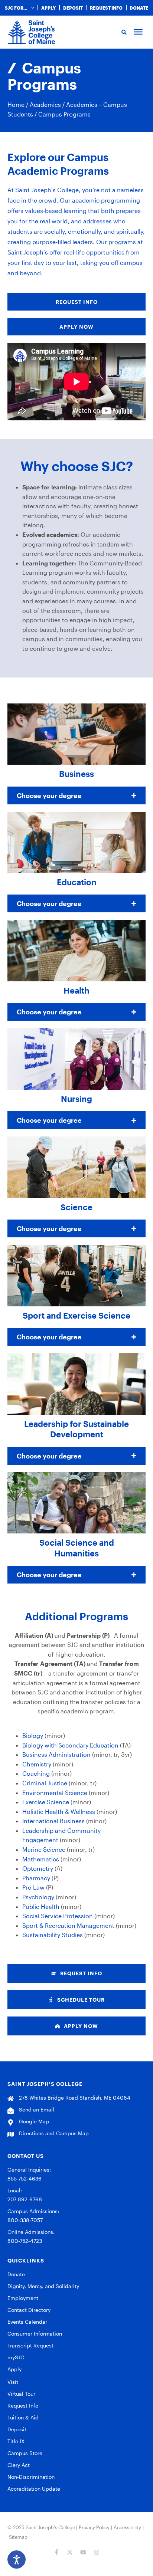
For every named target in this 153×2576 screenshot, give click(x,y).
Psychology (38, 1897)
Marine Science (44, 1849)
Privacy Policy (94, 2527)
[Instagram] (97, 2552)
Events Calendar (27, 2322)
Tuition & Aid (23, 2417)
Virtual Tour (21, 2394)
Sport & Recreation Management (68, 1925)
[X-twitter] (70, 2552)
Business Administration (56, 1754)
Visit (13, 2382)
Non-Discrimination (31, 2477)
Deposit (73, 8)
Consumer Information (35, 2334)
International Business (53, 1821)
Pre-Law (33, 1887)
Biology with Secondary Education (70, 1745)
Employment (23, 2298)
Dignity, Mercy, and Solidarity (43, 2286)
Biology (33, 1735)
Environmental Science (55, 1793)
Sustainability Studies (53, 1935)
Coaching (36, 1773)
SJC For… (16, 8)
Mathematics (41, 1859)
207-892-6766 (25, 2199)
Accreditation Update (34, 2489)
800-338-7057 (25, 2220)
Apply (48, 8)
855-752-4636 (25, 2178)
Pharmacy (36, 1878)
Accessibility (127, 2527)
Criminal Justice (45, 1783)
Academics (45, 104)
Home (16, 104)
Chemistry (37, 1764)
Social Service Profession (58, 1916)
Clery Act (19, 2465)
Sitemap (18, 2537)
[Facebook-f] (56, 2552)
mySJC (16, 2357)
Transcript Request (30, 2345)
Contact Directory (29, 2310)
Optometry (38, 1868)
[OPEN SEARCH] (123, 32)
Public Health (41, 1906)
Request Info (106, 8)
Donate (139, 8)
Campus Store (25, 2453)
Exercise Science (46, 1802)
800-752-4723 (25, 2241)
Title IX (16, 2441)
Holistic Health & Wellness (59, 1812)
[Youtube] (83, 2552)
